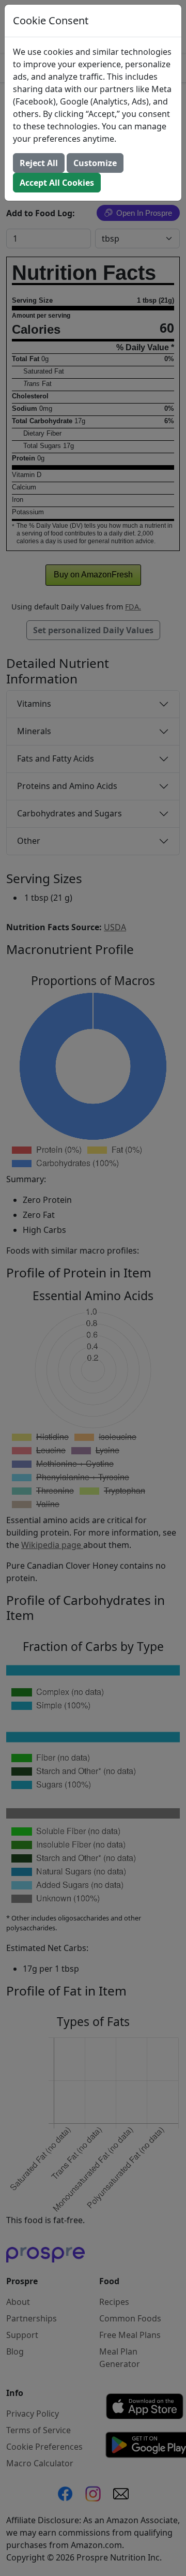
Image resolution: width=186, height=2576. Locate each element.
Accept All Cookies (57, 183)
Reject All (39, 163)
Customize (95, 163)
